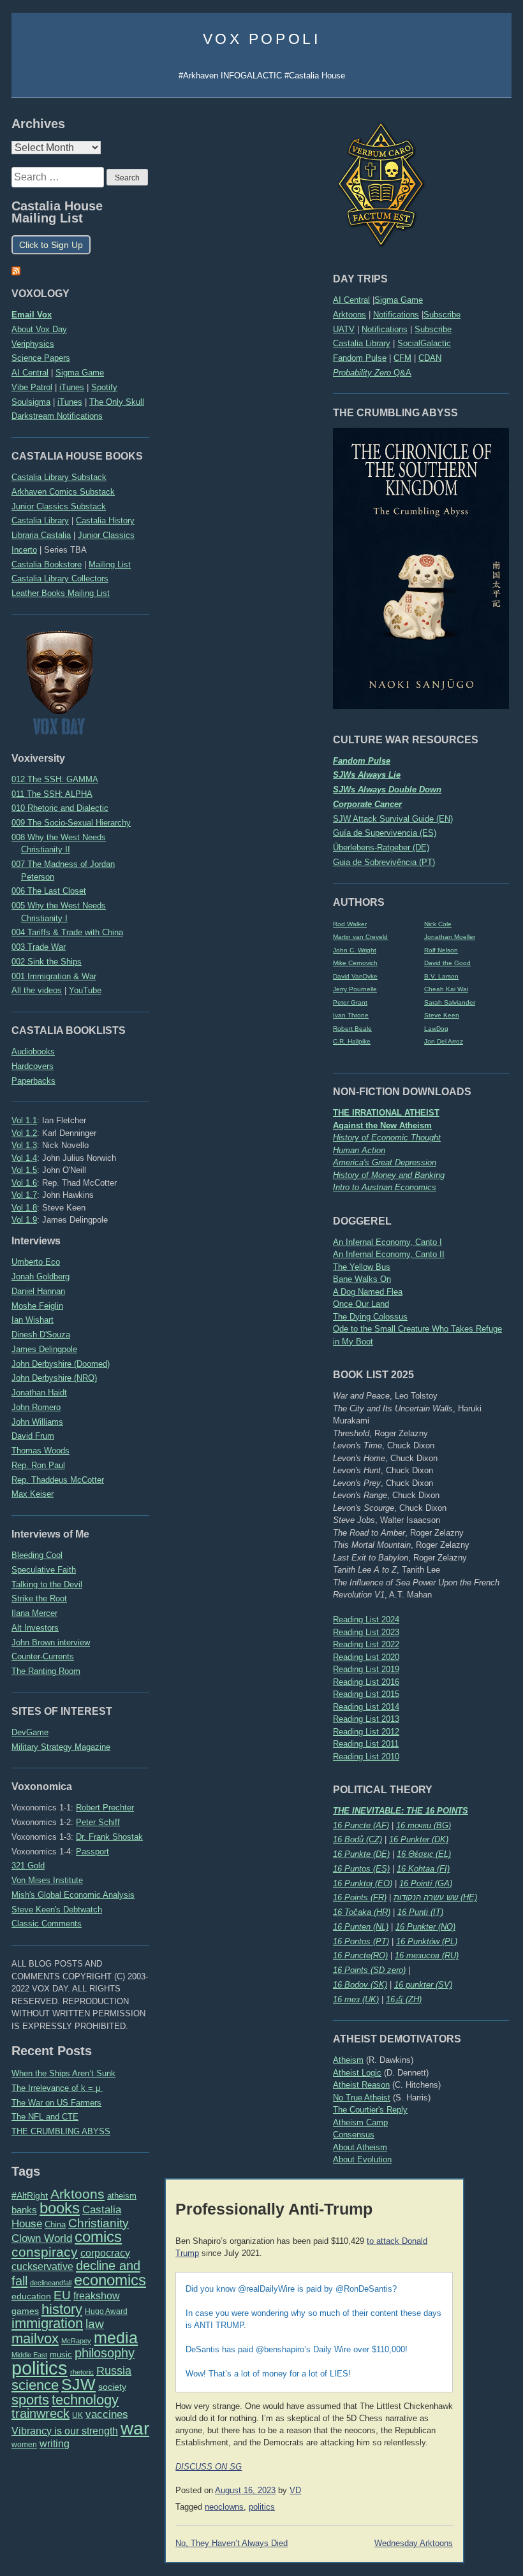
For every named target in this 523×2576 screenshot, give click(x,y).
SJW (78, 2384)
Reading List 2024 (366, 1619)
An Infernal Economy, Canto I (387, 1242)
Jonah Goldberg (41, 1277)
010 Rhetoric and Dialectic (60, 808)
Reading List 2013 (366, 1719)
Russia (114, 2371)
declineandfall (51, 2283)
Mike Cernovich (355, 963)
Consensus (354, 2135)
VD (295, 2491)
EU (62, 2295)
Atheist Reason (361, 2085)
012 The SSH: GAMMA (55, 779)
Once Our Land (361, 1304)
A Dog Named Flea (368, 1292)
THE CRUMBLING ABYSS (61, 2131)
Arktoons (350, 315)
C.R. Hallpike (352, 1041)
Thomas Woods (41, 1451)
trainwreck (41, 2413)
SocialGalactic (424, 343)
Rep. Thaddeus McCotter (58, 1480)
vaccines (107, 2414)
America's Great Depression (385, 1162)
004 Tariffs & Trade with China (67, 932)
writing (55, 2444)
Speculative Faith (44, 1570)
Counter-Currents (43, 1656)
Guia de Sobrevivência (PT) (384, 862)
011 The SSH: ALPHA (52, 794)
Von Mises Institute (47, 1880)
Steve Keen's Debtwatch (57, 1910)
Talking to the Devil (47, 1584)
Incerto (24, 550)
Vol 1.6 (24, 1183)
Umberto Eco (36, 1262)
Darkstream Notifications (57, 416)
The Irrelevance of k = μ (57, 2088)
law (95, 2324)
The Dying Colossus (370, 1317)
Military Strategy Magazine (61, 1747)
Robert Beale (352, 1029)
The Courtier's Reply (370, 2110)
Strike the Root (39, 1598)
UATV (344, 329)
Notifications (396, 315)
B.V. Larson (441, 976)
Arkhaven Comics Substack (63, 492)
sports (30, 2400)
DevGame (30, 1732)
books (60, 2208)
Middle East (29, 2355)
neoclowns (224, 2507)
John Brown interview (51, 1642)
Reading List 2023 (366, 1632)
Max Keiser (33, 1494)
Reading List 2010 (366, 1757)
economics (110, 2280)
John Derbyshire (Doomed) (61, 1364)
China (55, 2224)
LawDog (436, 1029)
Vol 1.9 (24, 1220)
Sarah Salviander (450, 1002)
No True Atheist (362, 2098)
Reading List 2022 (366, 1644)
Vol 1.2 (24, 1133)
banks (24, 2210)
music (61, 2354)
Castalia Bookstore (47, 564)
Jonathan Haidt (39, 1393)
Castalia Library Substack (59, 477)
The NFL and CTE (45, 2117)
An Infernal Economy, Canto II (389, 1254)
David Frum (33, 1436)
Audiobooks (33, 1052)
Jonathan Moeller (450, 937)
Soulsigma (31, 402)
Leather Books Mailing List (61, 593)
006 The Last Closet (49, 891)
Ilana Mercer (34, 1613)
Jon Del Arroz (444, 1041)
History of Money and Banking (389, 1175)
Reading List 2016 (366, 1682)
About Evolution (362, 2159)
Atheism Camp (360, 2122)
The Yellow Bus (362, 1267)
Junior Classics (106, 535)
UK (77, 2415)
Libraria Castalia (41, 535)
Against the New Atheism (382, 1125)
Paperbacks (33, 1081)
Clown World (42, 2238)
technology (85, 2400)
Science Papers (41, 358)
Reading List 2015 (366, 1694)
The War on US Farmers (56, 2103)
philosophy (105, 2353)
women (24, 2445)
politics (40, 2368)
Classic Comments (47, 1924)
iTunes (72, 387)
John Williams (37, 1422)
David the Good (447, 963)
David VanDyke (355, 976)
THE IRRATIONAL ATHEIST (386, 1113)
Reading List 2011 (366, 1744)
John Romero (36, 1407)
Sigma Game (399, 300)
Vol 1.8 (24, 1208)
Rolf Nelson (441, 950)
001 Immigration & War (54, 976)
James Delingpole (44, 1349)
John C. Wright (355, 950)
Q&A (372, 373)
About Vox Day (39, 329)
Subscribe (442, 315)
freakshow (97, 2296)
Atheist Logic (357, 2073)
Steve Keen (442, 1015)
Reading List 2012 (366, 1732)
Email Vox (32, 315)
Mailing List (110, 564)
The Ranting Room (46, 1671)
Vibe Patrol (32, 387)
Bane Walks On (362, 1279)
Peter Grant (350, 1002)
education (31, 2296)
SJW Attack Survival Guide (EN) (393, 819)
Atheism (348, 2060)
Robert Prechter (105, 1808)
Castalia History (105, 520)
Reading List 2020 (366, 1657)
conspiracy (45, 2252)
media (116, 2338)
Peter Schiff (98, 1822)
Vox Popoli (262, 39)
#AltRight (30, 2195)
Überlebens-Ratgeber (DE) (381, 848)
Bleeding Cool (37, 1555)
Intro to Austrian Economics (385, 1187)
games (25, 2311)
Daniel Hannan (38, 1291)
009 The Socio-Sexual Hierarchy (71, 823)
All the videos (37, 990)
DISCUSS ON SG (209, 2467)
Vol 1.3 (24, 1145)
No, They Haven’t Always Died (232, 2543)
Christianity (99, 2223)
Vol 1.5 (24, 1170)
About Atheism (360, 2147)
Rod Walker (350, 924)
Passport (92, 1852)
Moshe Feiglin (37, 1306)
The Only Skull (117, 402)
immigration (47, 2323)
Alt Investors (35, 1628)
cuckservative (42, 2267)
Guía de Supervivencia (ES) (385, 833)
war (135, 2428)
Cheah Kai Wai (446, 989)
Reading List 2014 (366, 1707)
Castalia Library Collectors (60, 579)
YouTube (85, 990)
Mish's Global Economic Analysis (73, 1895)
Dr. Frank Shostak (109, 1837)
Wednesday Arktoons (414, 2543)
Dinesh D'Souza (41, 1335)
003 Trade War (39, 947)
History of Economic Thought (387, 1138)
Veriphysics (33, 344)
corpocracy (105, 2253)
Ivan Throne (351, 1015)
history (62, 2309)
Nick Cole (438, 924)
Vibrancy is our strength (65, 2431)
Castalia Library (362, 343)
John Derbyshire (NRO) (54, 1378)
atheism (122, 2196)
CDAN (430, 358)
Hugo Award (106, 2311)
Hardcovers (33, 1066)
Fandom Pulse (360, 358)
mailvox (35, 2339)
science (35, 2385)
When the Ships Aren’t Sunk (63, 2073)
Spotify (104, 387)
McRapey (76, 2341)
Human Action (359, 1150)
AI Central (351, 300)
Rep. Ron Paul (38, 1465)
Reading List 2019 (366, 1669)
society (112, 2387)
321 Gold (28, 1866)
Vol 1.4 (24, 1158)
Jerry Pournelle (355, 989)
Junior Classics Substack (59, 506)
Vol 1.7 (24, 1195)
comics (98, 2237)
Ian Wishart (33, 1320)
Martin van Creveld (360, 937)
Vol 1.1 (24, 1120)
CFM (402, 358)
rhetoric (82, 2372)
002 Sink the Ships (47, 962)
